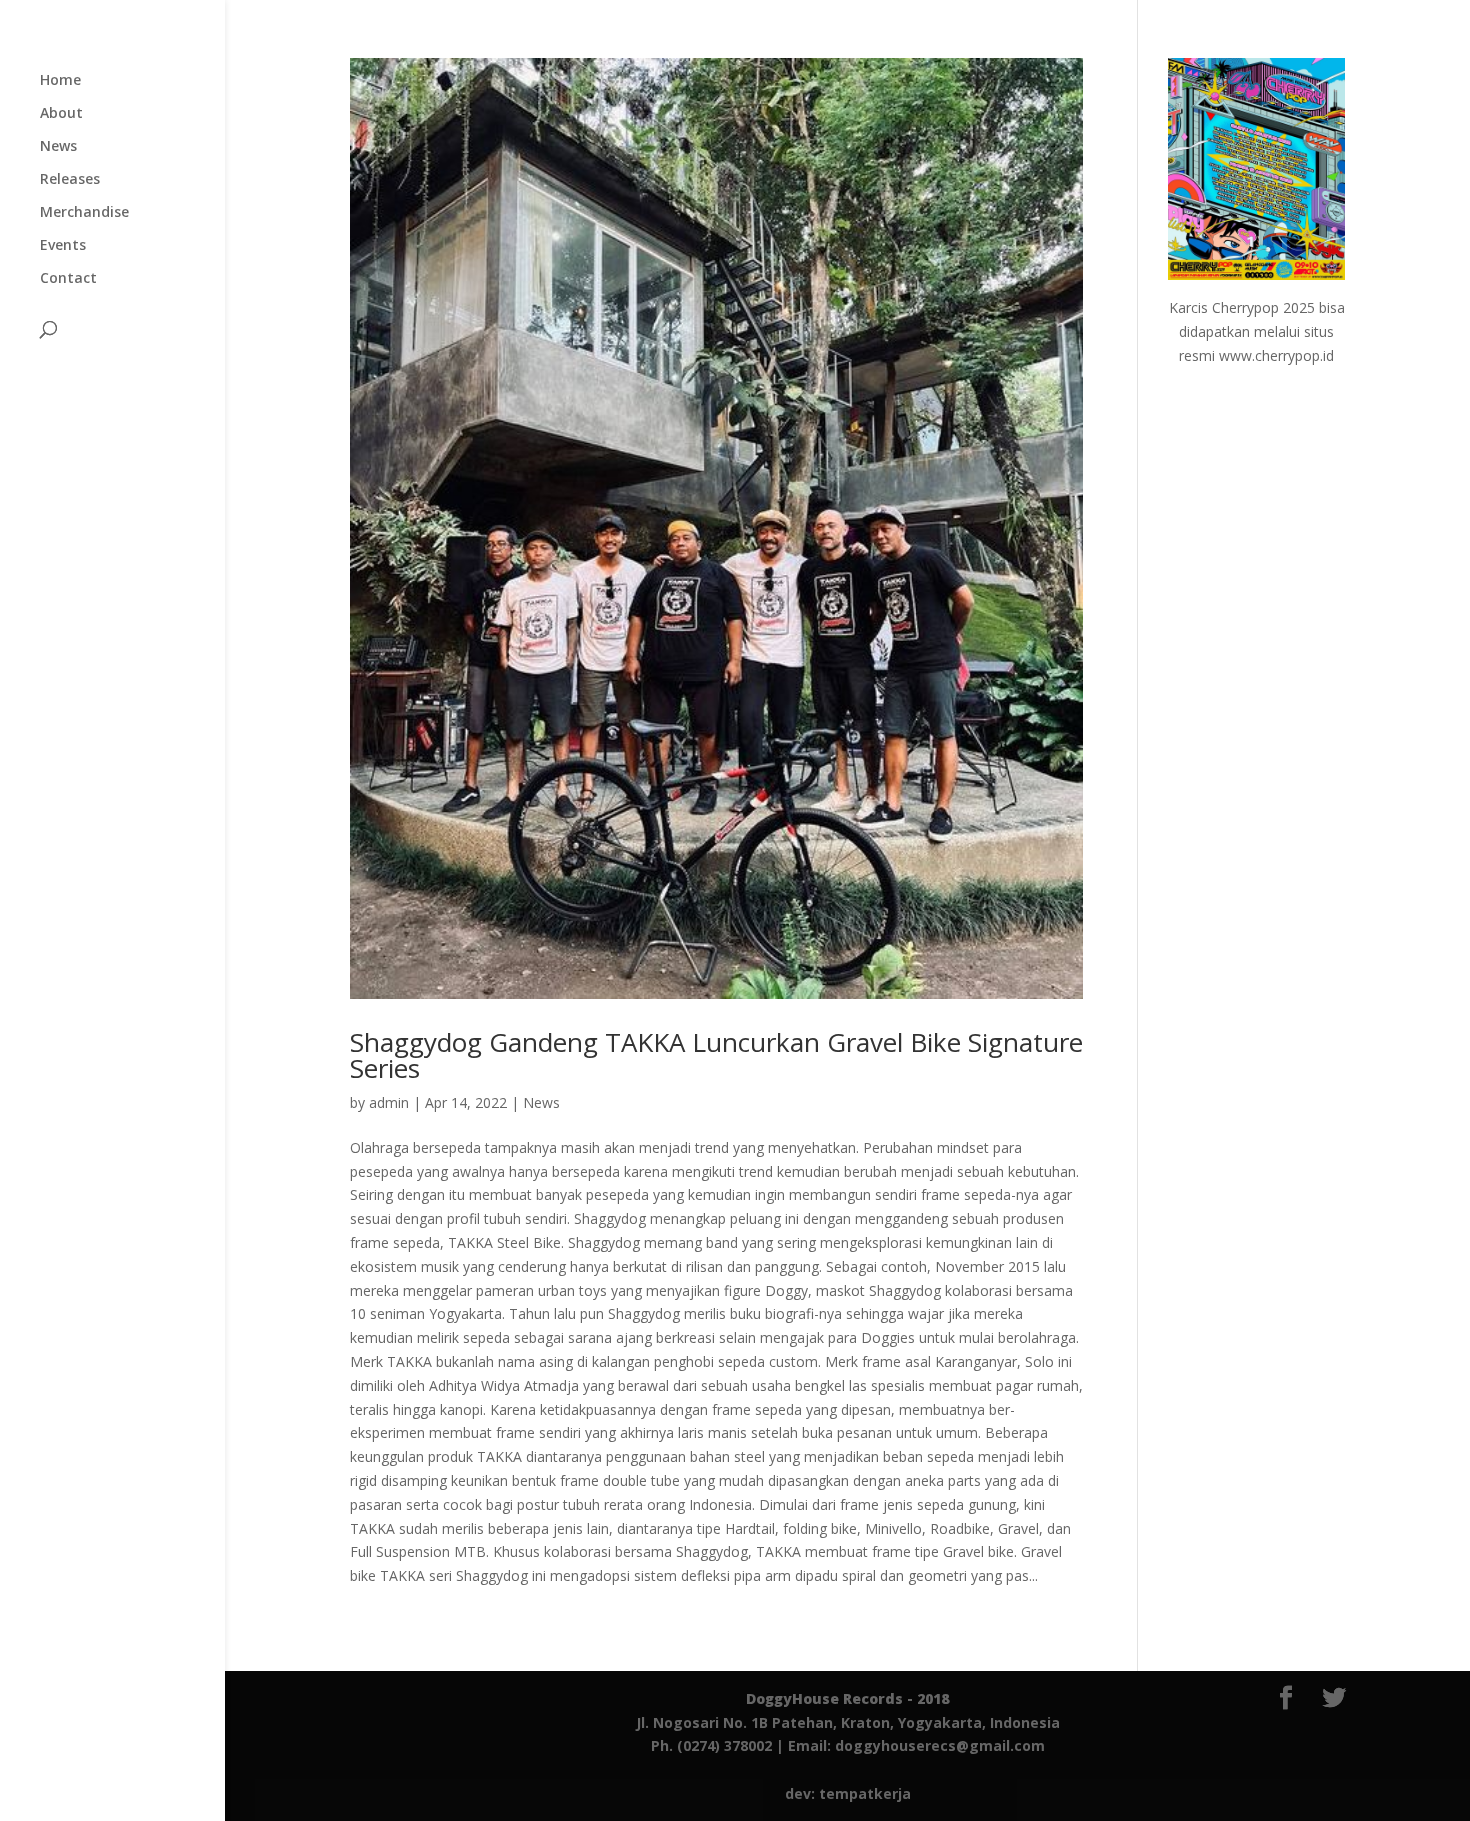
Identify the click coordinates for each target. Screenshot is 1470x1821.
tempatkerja (865, 1793)
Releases (70, 180)
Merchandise (84, 213)
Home (60, 81)
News (58, 147)
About (61, 114)
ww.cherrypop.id (1282, 355)
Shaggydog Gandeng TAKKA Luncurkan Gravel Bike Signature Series (716, 1055)
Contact (68, 279)
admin (389, 1102)
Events (63, 246)
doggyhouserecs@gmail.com (940, 1745)
